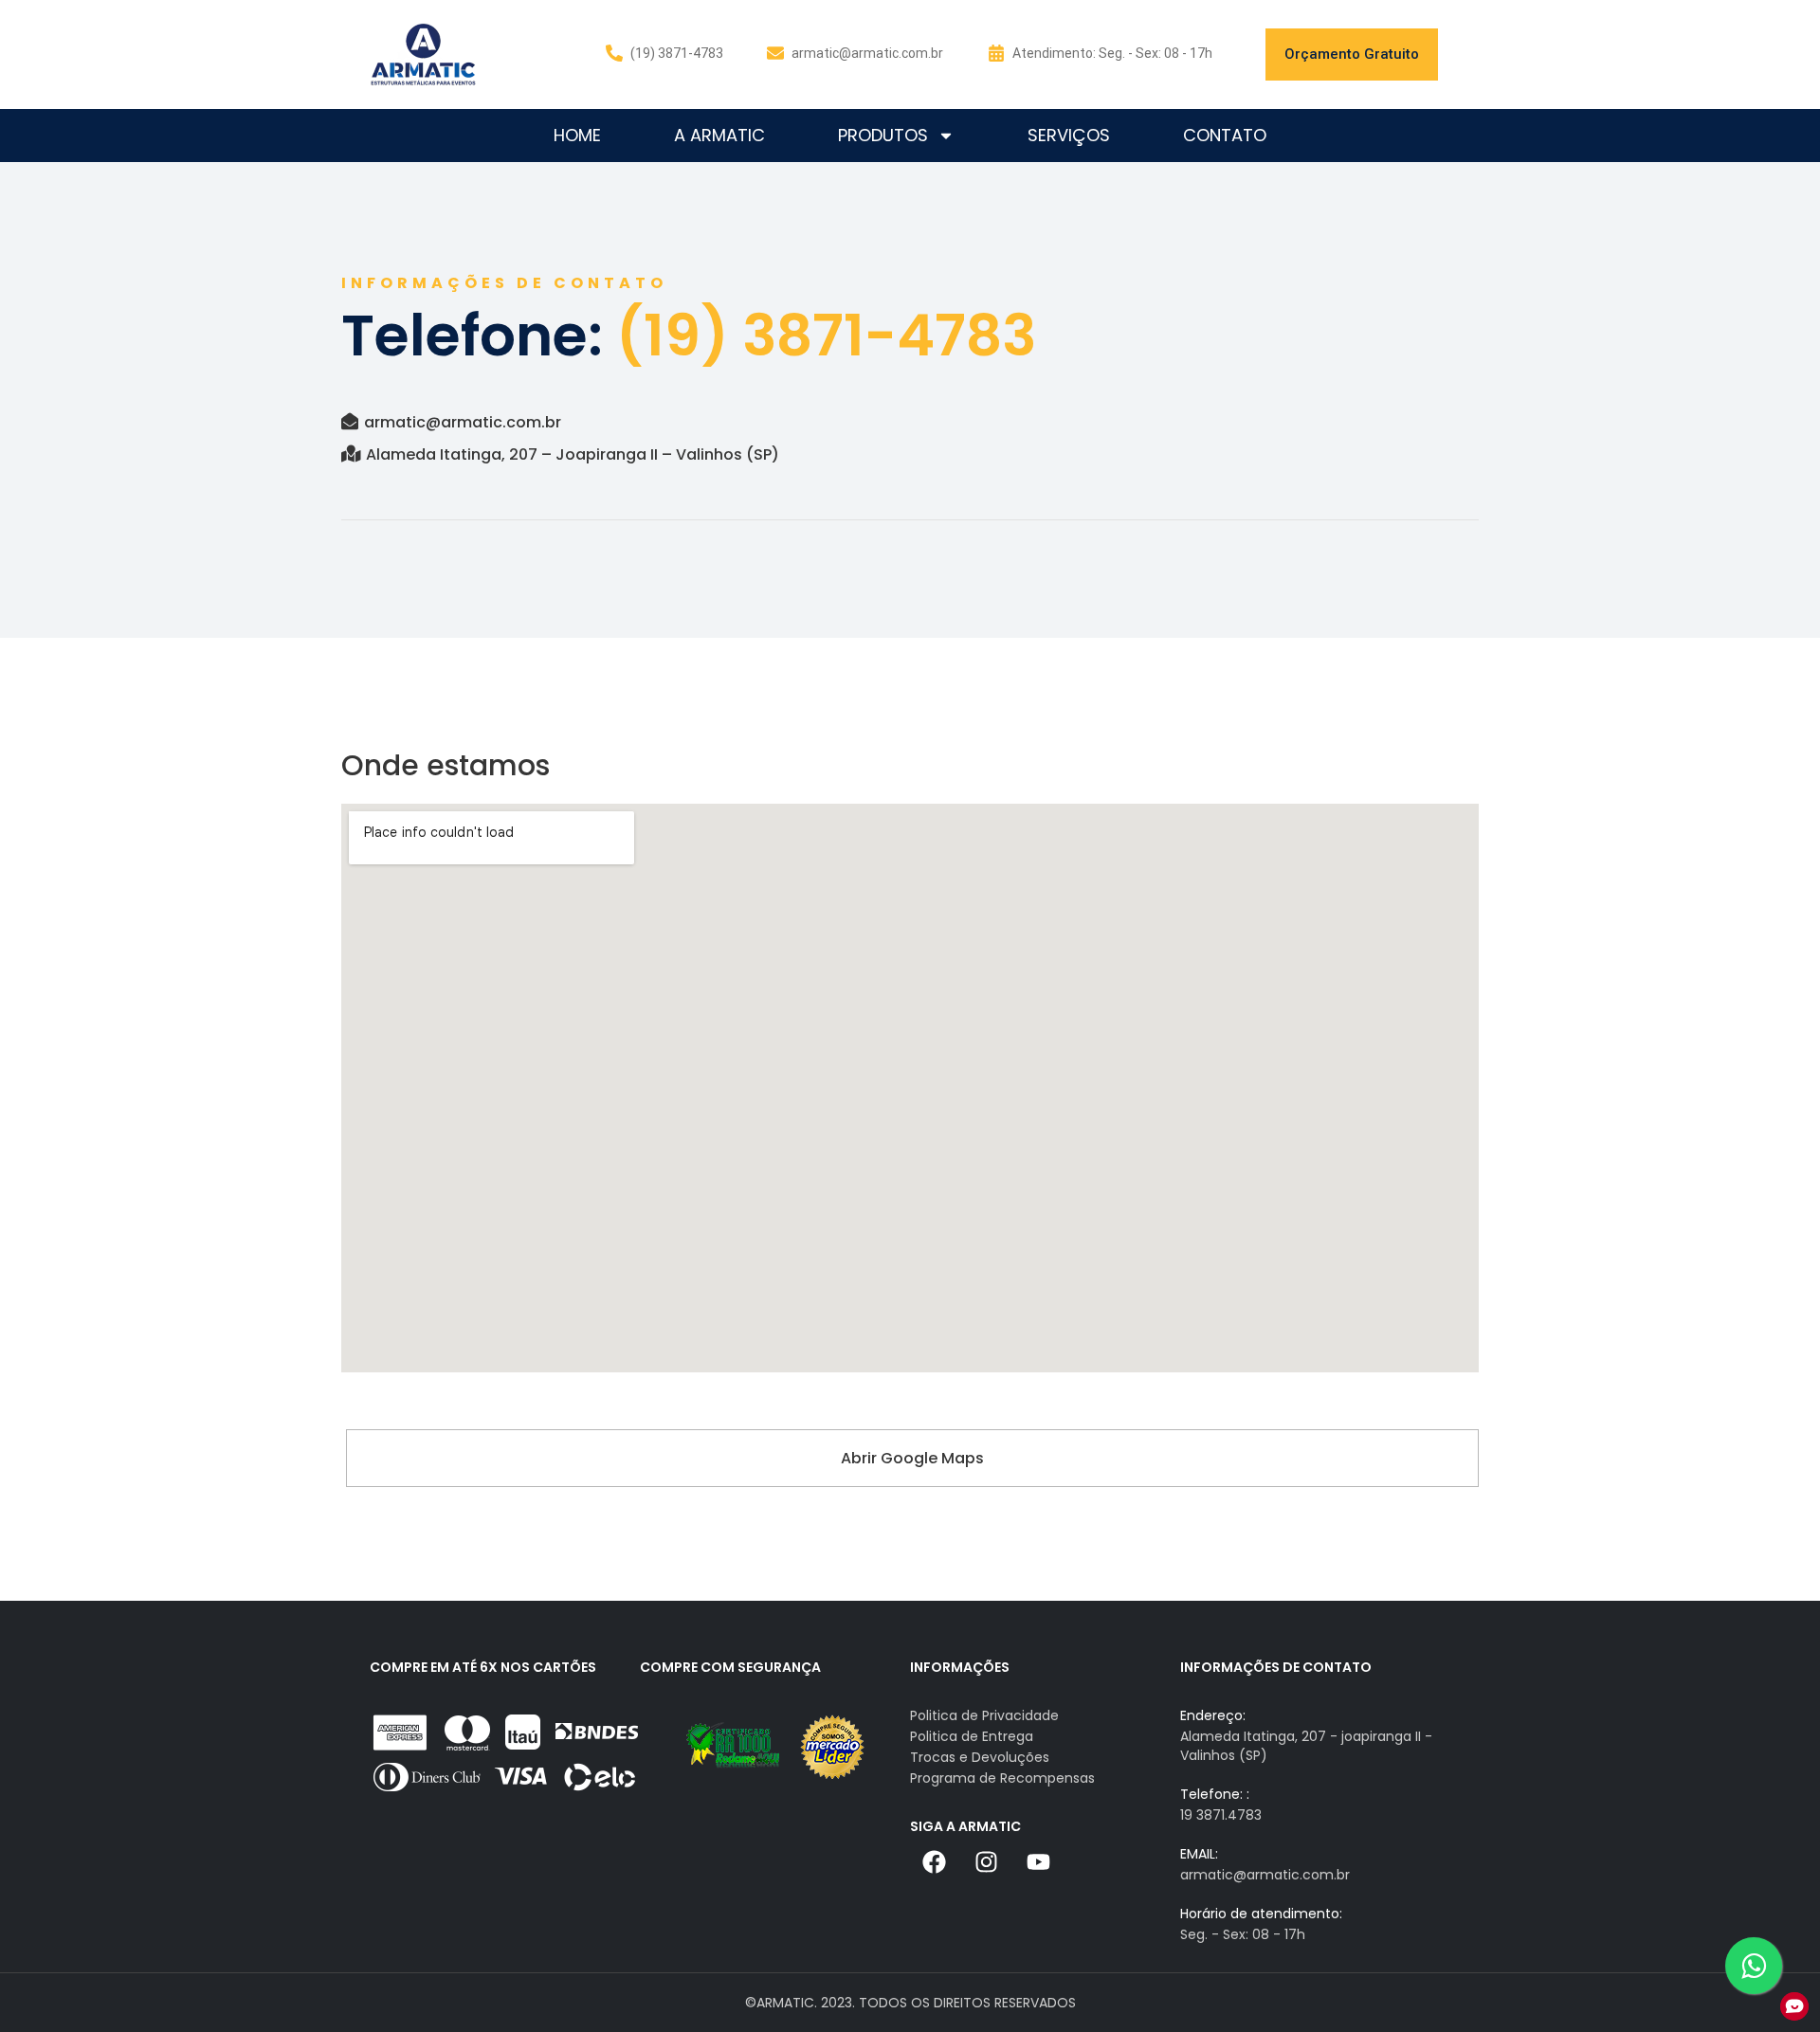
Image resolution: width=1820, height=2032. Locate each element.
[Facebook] (934, 1861)
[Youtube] (1038, 1861)
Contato (1225, 135)
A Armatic (719, 135)
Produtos (883, 135)
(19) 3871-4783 (677, 53)
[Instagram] (986, 1861)
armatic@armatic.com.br (463, 422)
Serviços (1069, 135)
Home (577, 135)
